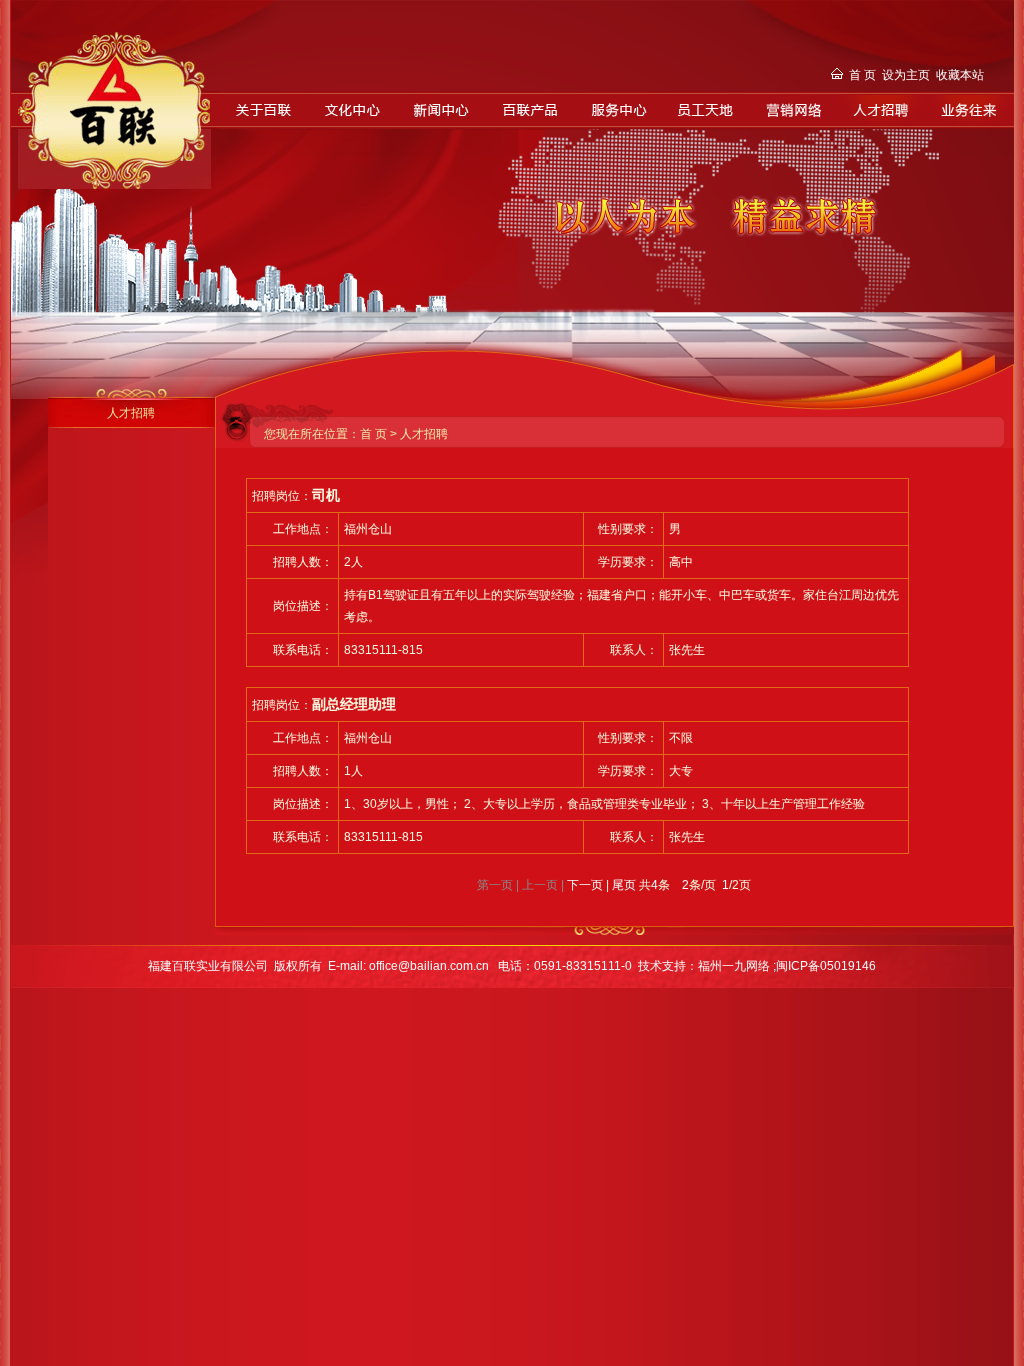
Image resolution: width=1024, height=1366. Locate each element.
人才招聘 (131, 413)
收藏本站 (960, 75)
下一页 (585, 885)
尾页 (624, 885)
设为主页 (906, 75)
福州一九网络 (735, 966)
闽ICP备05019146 (826, 966)
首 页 (862, 75)
